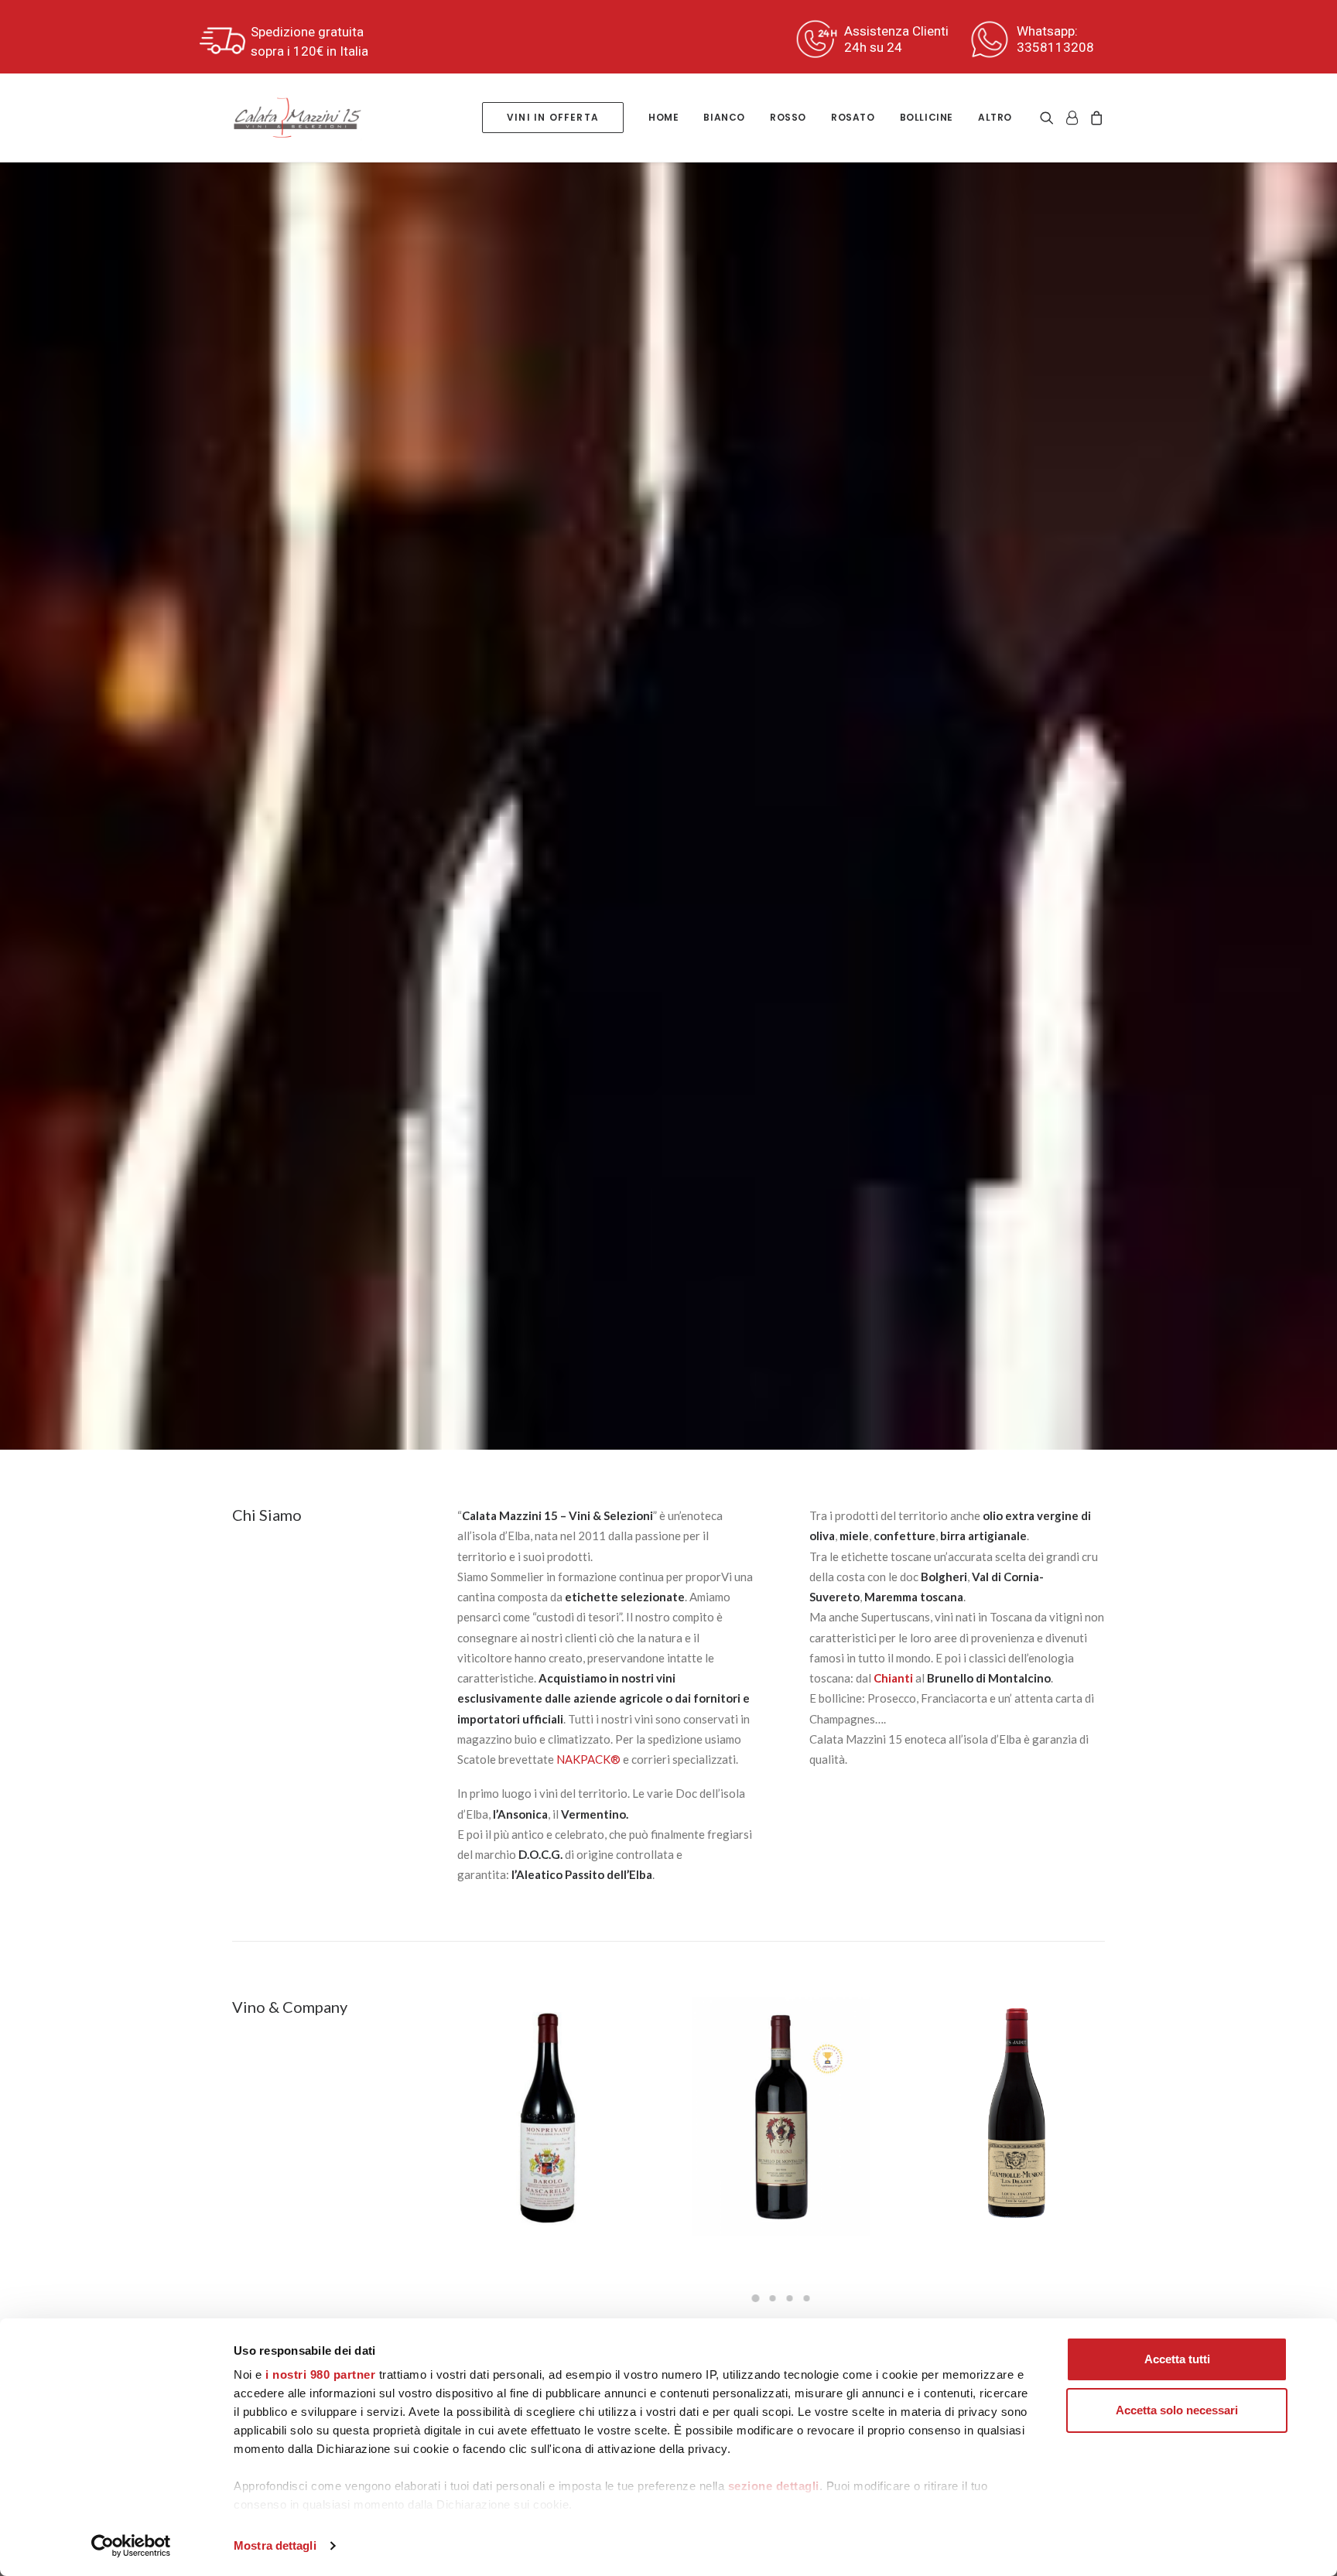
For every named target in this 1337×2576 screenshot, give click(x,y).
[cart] (1094, 118)
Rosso (788, 117)
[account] (1072, 118)
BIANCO (724, 117)
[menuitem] (553, 118)
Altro (995, 117)
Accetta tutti (1177, 2359)
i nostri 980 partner (320, 2374)
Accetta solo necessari (1177, 2410)
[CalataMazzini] (297, 118)
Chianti (893, 1678)
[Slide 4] (807, 2298)
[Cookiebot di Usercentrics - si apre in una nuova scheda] (131, 2546)
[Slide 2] (773, 2298)
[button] (1050, 118)
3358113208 (1055, 47)
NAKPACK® (588, 1759)
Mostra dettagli (275, 2545)
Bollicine (927, 117)
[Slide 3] (790, 2298)
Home (663, 117)
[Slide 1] (756, 2298)
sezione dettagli (774, 2486)
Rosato (853, 117)
